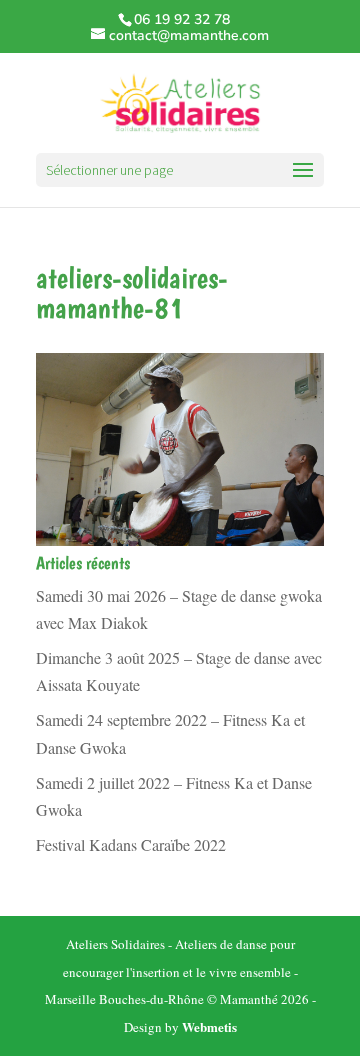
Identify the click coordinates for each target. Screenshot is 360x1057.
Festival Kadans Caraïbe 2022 (131, 844)
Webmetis (209, 1026)
